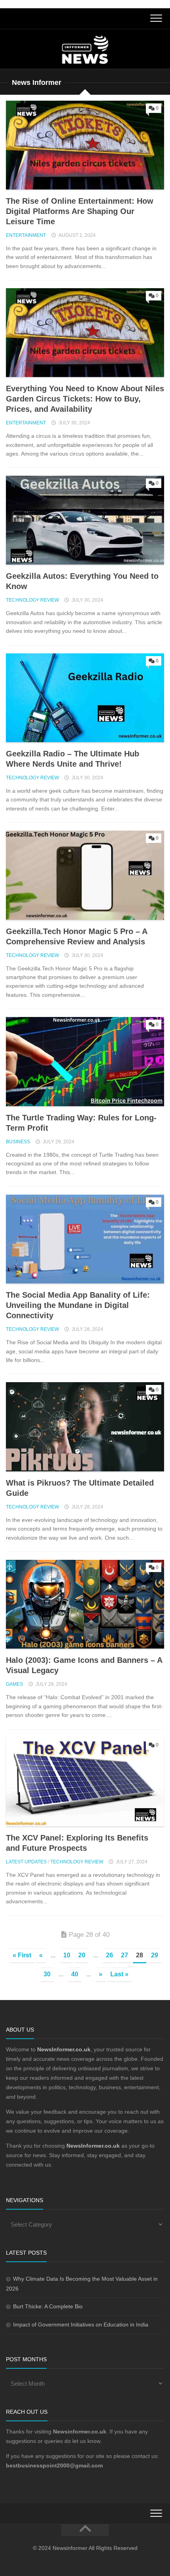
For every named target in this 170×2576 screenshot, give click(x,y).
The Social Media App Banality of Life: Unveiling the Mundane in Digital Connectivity (78, 1305)
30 (47, 1974)
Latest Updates (26, 1862)
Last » (119, 1974)
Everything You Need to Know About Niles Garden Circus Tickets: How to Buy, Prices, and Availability (85, 399)
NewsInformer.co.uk (93, 2146)
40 (75, 1974)
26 (110, 1955)
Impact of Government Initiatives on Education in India (81, 2325)
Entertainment (26, 235)
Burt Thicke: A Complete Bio (48, 2306)
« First (22, 1955)
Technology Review (32, 600)
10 (67, 1955)
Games (14, 1684)
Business (18, 1142)
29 (155, 1955)
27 (125, 1955)
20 (82, 1955)
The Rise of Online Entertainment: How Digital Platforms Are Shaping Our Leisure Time (80, 211)
